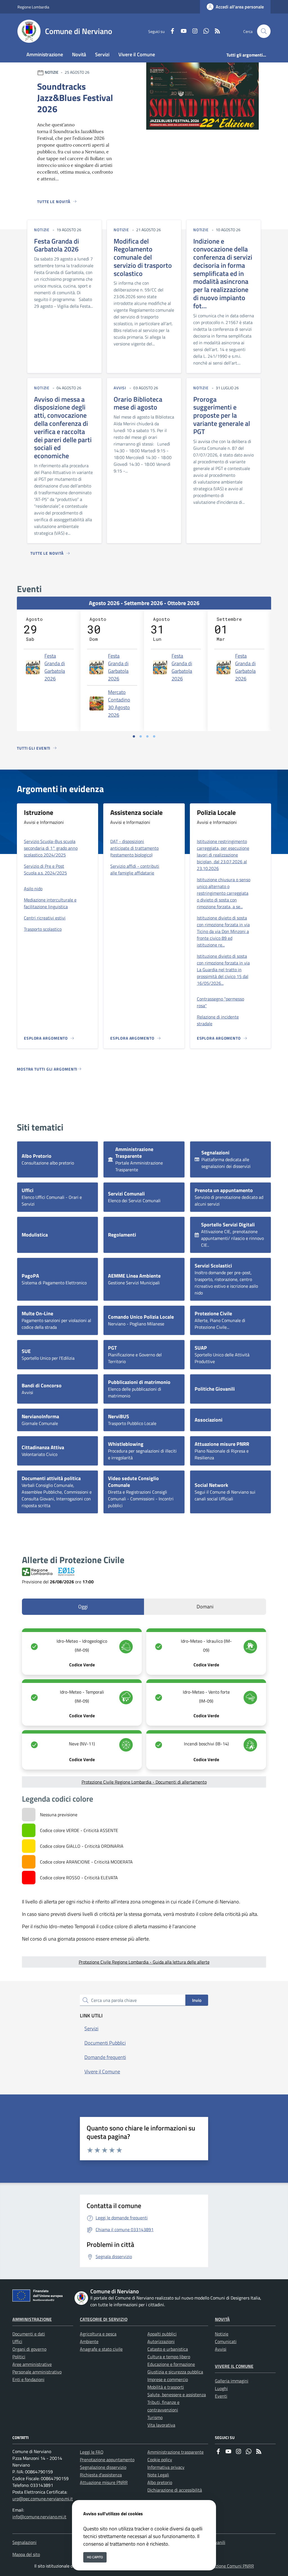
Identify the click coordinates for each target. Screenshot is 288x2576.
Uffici (17, 2341)
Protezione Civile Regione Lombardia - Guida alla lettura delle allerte (144, 1962)
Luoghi (221, 2388)
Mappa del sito (26, 2554)
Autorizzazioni (161, 2341)
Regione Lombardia (33, 7)
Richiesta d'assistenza (101, 2475)
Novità (222, 2319)
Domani (205, 1607)
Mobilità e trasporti (166, 2387)
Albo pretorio (160, 2482)
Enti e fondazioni (28, 2379)
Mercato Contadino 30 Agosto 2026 (119, 703)
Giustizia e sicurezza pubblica (175, 2372)
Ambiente (89, 2341)
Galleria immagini (232, 2381)
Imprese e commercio (168, 2379)
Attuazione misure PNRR (104, 2482)
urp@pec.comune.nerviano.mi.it (43, 2499)
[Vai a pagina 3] (147, 736)
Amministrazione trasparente (175, 2452)
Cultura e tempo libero (169, 2357)
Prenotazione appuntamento (107, 2460)
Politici (19, 2357)
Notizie (222, 2334)
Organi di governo (29, 2349)
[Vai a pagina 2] (141, 736)
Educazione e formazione (171, 2364)
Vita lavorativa (161, 2425)
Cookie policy (160, 2460)
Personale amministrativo (37, 2372)
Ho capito (95, 2557)
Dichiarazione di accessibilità (175, 2490)
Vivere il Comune (234, 2366)
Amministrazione (32, 2319)
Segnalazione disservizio (103, 2467)
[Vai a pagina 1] (134, 736)
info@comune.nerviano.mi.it (39, 2517)
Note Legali (158, 2475)
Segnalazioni (24, 2542)
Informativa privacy (166, 2467)
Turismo (155, 2417)
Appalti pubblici (162, 2334)
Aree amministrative (32, 2364)
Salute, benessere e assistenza (177, 2395)
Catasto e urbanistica (168, 2349)
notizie (42, 230)
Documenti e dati (29, 2334)
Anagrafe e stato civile (101, 2349)
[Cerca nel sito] (264, 31)
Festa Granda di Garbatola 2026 (55, 667)
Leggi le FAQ (92, 2452)
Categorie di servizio (104, 2319)
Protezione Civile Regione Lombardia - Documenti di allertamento (144, 1782)
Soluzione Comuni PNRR (231, 2566)
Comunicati (226, 2341)
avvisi (120, 388)
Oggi (83, 1607)
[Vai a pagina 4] (154, 736)
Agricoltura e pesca (98, 2334)
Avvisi (221, 2349)
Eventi (221, 2396)
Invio (197, 2000)
